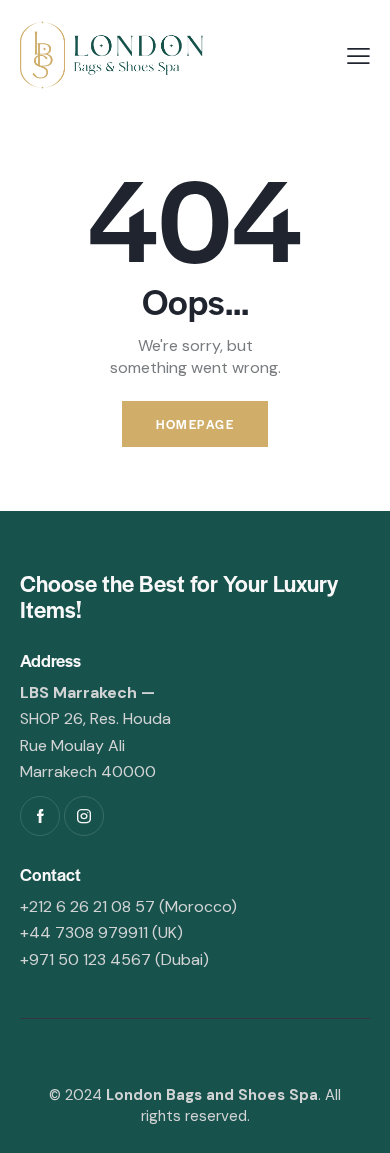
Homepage (195, 424)
